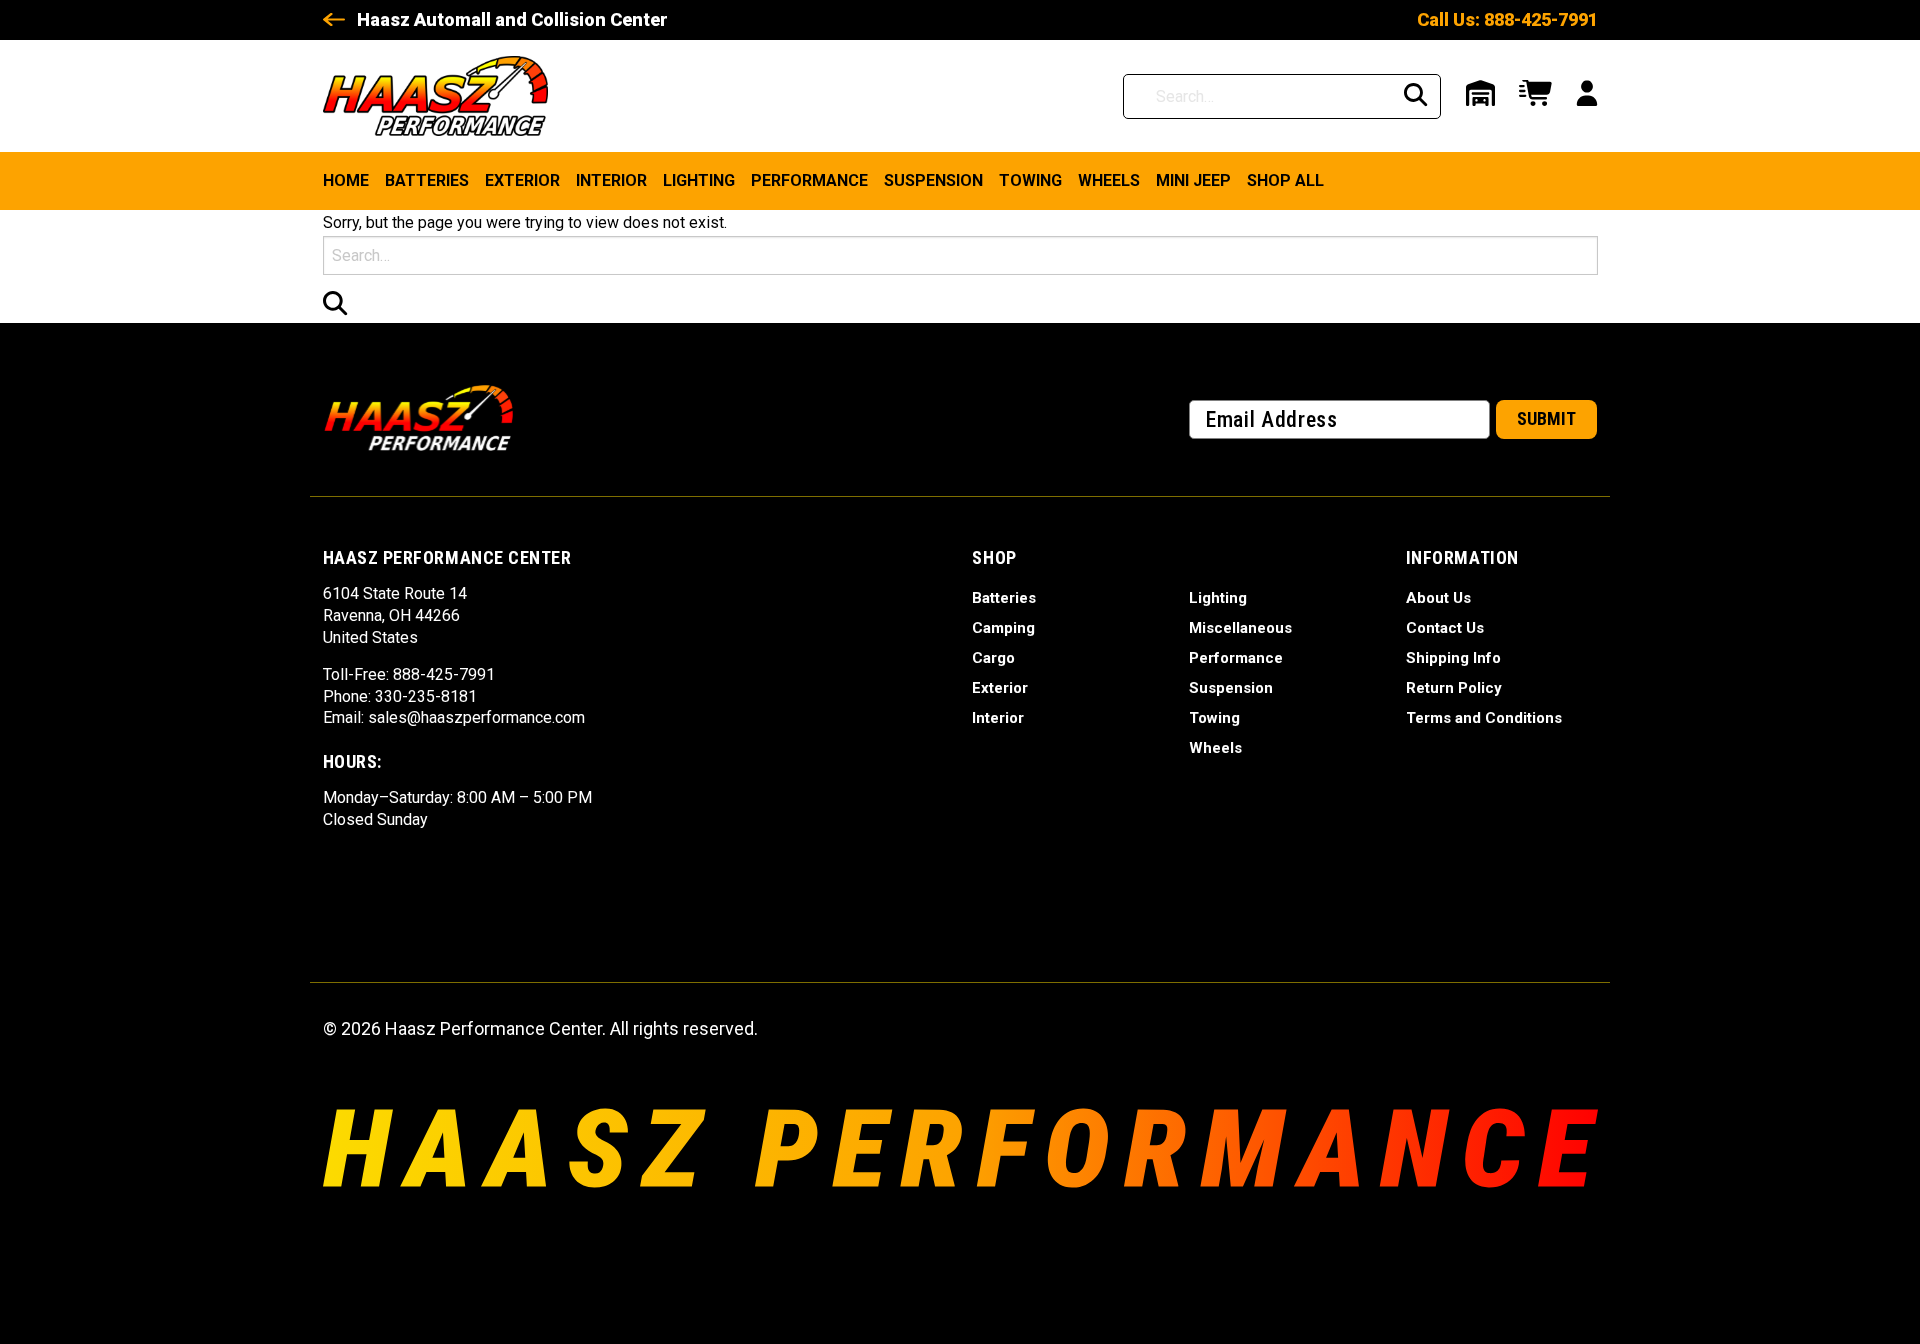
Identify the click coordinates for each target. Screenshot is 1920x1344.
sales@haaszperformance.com (476, 717)
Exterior (522, 180)
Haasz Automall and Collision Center (512, 19)
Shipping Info (1453, 658)
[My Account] (1587, 96)
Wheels (1109, 180)
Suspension (933, 180)
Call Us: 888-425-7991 (1507, 19)
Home (346, 180)
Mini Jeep (1193, 180)
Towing (1030, 180)
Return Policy (1454, 688)
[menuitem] (346, 181)
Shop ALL (1285, 180)
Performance (809, 180)
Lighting (699, 180)
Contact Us (1445, 628)
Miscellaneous (1240, 628)
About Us (1438, 598)
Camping (1003, 628)
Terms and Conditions (1484, 718)
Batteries (427, 180)
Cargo (993, 658)
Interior (611, 180)
